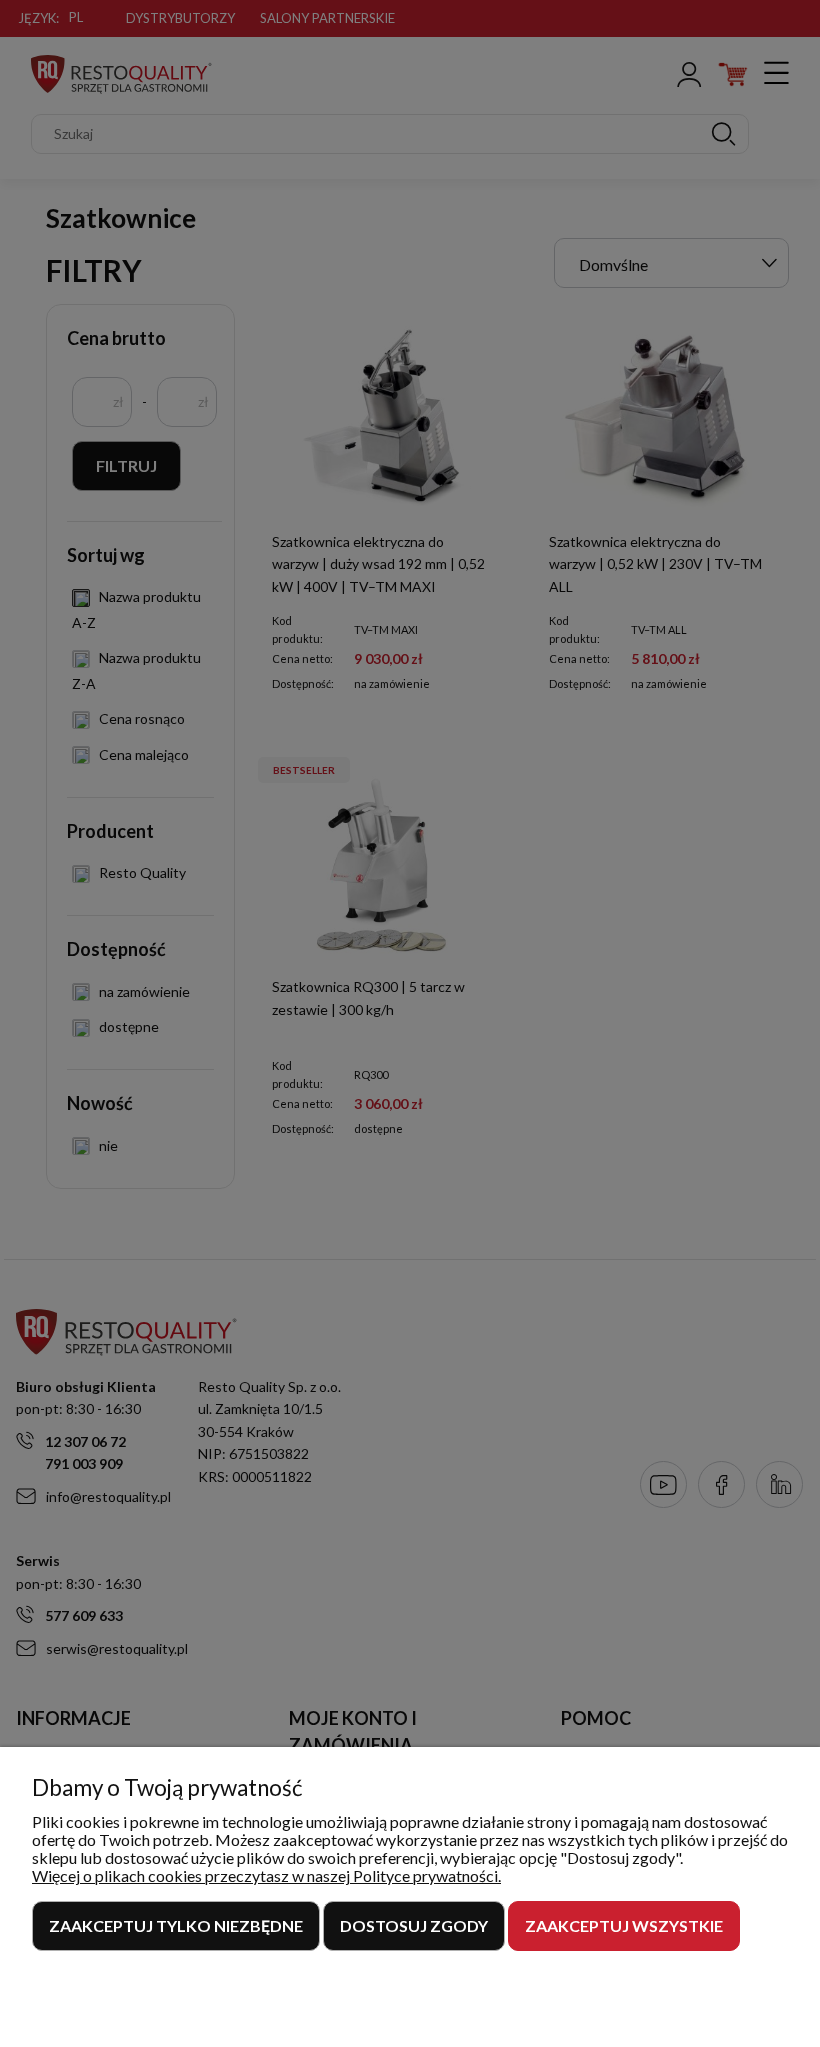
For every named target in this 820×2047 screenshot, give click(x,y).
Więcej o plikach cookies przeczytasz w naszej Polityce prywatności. (266, 1875)
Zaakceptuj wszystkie (624, 1925)
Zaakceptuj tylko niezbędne (176, 1925)
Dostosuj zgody (414, 1925)
